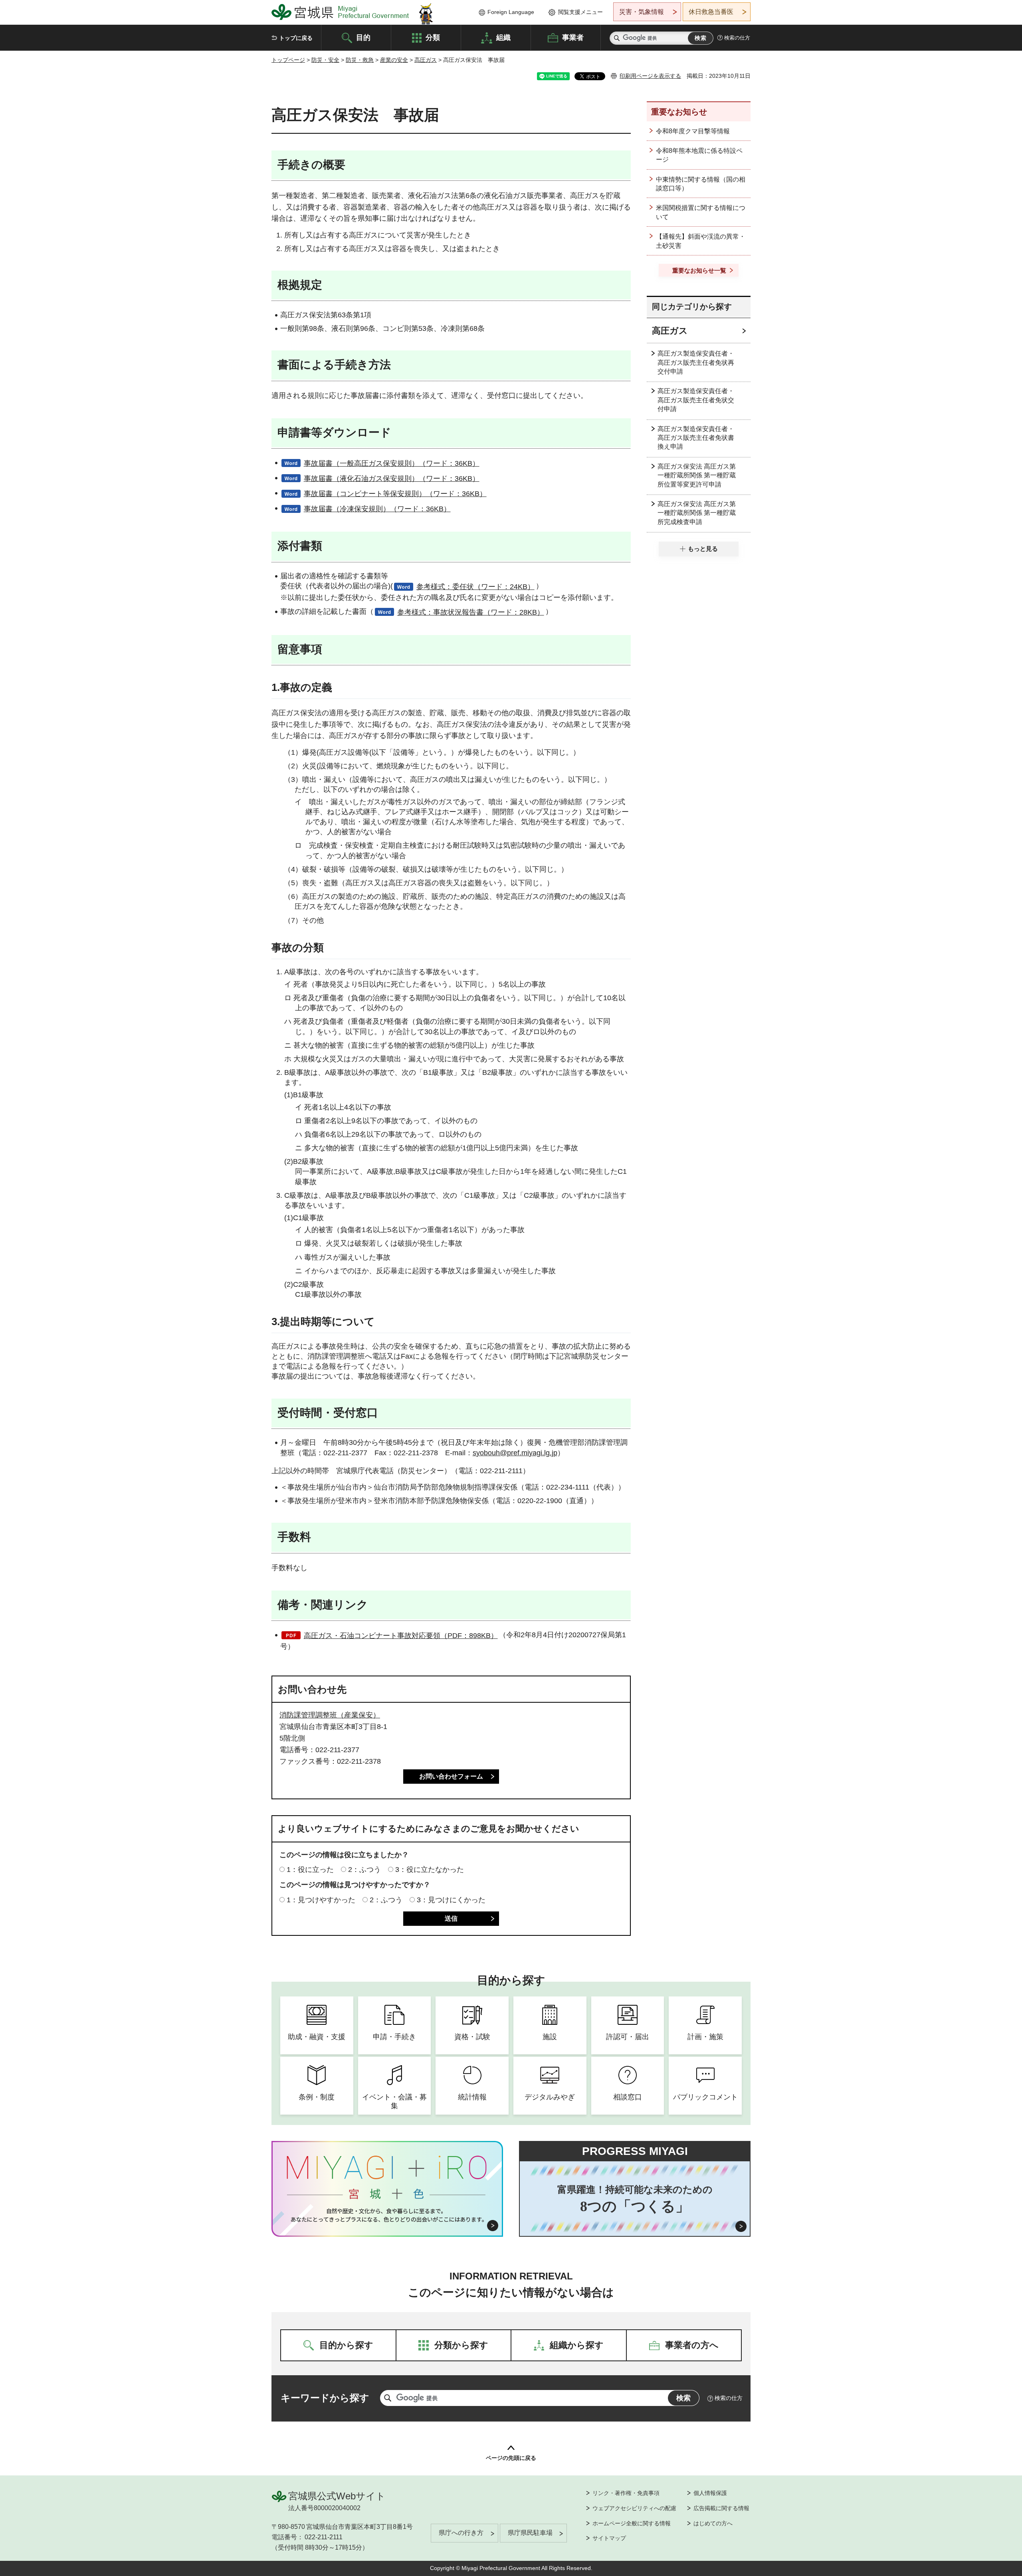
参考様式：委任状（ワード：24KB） (475, 587)
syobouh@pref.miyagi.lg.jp (515, 1453)
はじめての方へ (713, 2523)
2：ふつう (364, 1870)
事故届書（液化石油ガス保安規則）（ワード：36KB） (392, 479)
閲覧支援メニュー (580, 12)
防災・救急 (360, 60)
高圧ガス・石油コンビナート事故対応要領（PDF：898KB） (401, 1636)
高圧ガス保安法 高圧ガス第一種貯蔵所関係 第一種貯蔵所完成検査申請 (697, 513)
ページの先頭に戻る (511, 2458)
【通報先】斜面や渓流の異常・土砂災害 (701, 241)
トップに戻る (296, 38)
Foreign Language (511, 12)
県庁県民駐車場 (530, 2533)
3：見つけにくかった (451, 1900)
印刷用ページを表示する (650, 76)
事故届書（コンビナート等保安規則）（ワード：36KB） (395, 494)
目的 (363, 37)
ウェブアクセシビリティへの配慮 (634, 2508)
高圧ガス (426, 60)
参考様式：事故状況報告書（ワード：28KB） (471, 612)
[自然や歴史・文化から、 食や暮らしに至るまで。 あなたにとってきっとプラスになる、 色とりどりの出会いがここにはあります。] (387, 2215)
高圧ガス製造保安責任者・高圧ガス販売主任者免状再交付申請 (696, 362)
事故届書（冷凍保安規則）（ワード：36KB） (377, 509)
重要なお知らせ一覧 (699, 270)
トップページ (288, 60)
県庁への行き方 (461, 2533)
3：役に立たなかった (430, 1870)
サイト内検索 (617, 38)
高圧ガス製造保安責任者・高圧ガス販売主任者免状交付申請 (696, 400)
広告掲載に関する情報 (721, 2508)
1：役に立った (310, 1870)
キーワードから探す (325, 2398)
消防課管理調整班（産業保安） (330, 1715)
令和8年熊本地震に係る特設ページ (699, 155)
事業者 (573, 37)
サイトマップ (609, 2538)
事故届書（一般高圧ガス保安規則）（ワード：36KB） (392, 463)
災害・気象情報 (642, 12)
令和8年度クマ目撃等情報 (693, 131)
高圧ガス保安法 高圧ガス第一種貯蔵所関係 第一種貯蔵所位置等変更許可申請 (697, 475)
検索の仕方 (737, 38)
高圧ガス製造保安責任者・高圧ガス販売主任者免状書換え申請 (696, 438)
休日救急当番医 (711, 12)
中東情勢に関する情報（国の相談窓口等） (701, 184)
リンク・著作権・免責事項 (626, 2493)
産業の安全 (394, 60)
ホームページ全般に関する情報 (632, 2523)
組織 (503, 37)
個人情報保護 (710, 2493)
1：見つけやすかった (321, 1900)
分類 (433, 37)
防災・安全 (325, 60)
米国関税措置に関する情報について (701, 212)
